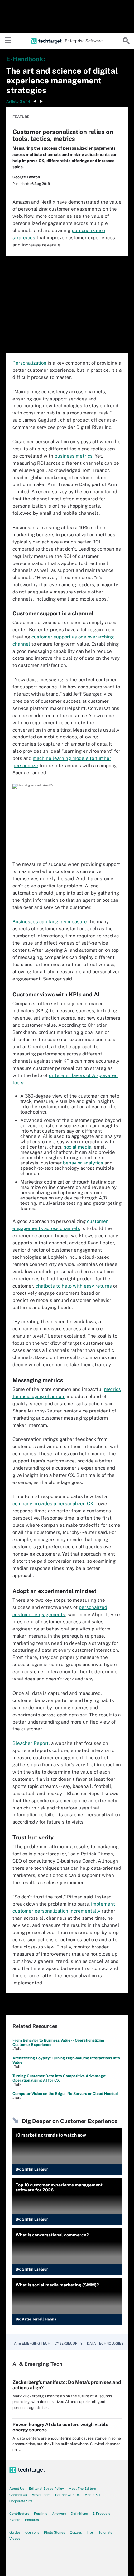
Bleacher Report (31, 1743)
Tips (90, 2532)
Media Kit (92, 2495)
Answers (59, 2514)
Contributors (19, 2514)
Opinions (32, 2532)
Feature (21, 117)
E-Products (101, 2514)
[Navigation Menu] (8, 41)
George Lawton (26, 177)
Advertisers (41, 2495)
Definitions (79, 2514)
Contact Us (18, 2495)
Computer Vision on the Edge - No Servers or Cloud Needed (65, 2094)
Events (15, 2520)
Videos (15, 2539)
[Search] (126, 41)
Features (32, 2520)
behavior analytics (83, 1163)
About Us (17, 2489)
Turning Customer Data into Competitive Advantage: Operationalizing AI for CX (59, 2078)
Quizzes (76, 2532)
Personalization (29, 363)
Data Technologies (105, 2343)
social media (78, 1147)
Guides (15, 2532)
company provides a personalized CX (53, 1504)
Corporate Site (21, 2501)
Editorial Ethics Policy (46, 2489)
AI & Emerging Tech (32, 2343)
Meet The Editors (82, 2489)
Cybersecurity (69, 2343)
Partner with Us (67, 2495)
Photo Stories (55, 2532)
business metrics (74, 456)
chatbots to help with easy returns (74, 1286)
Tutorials (105, 2532)
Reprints (41, 2514)
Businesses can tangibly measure (50, 922)
